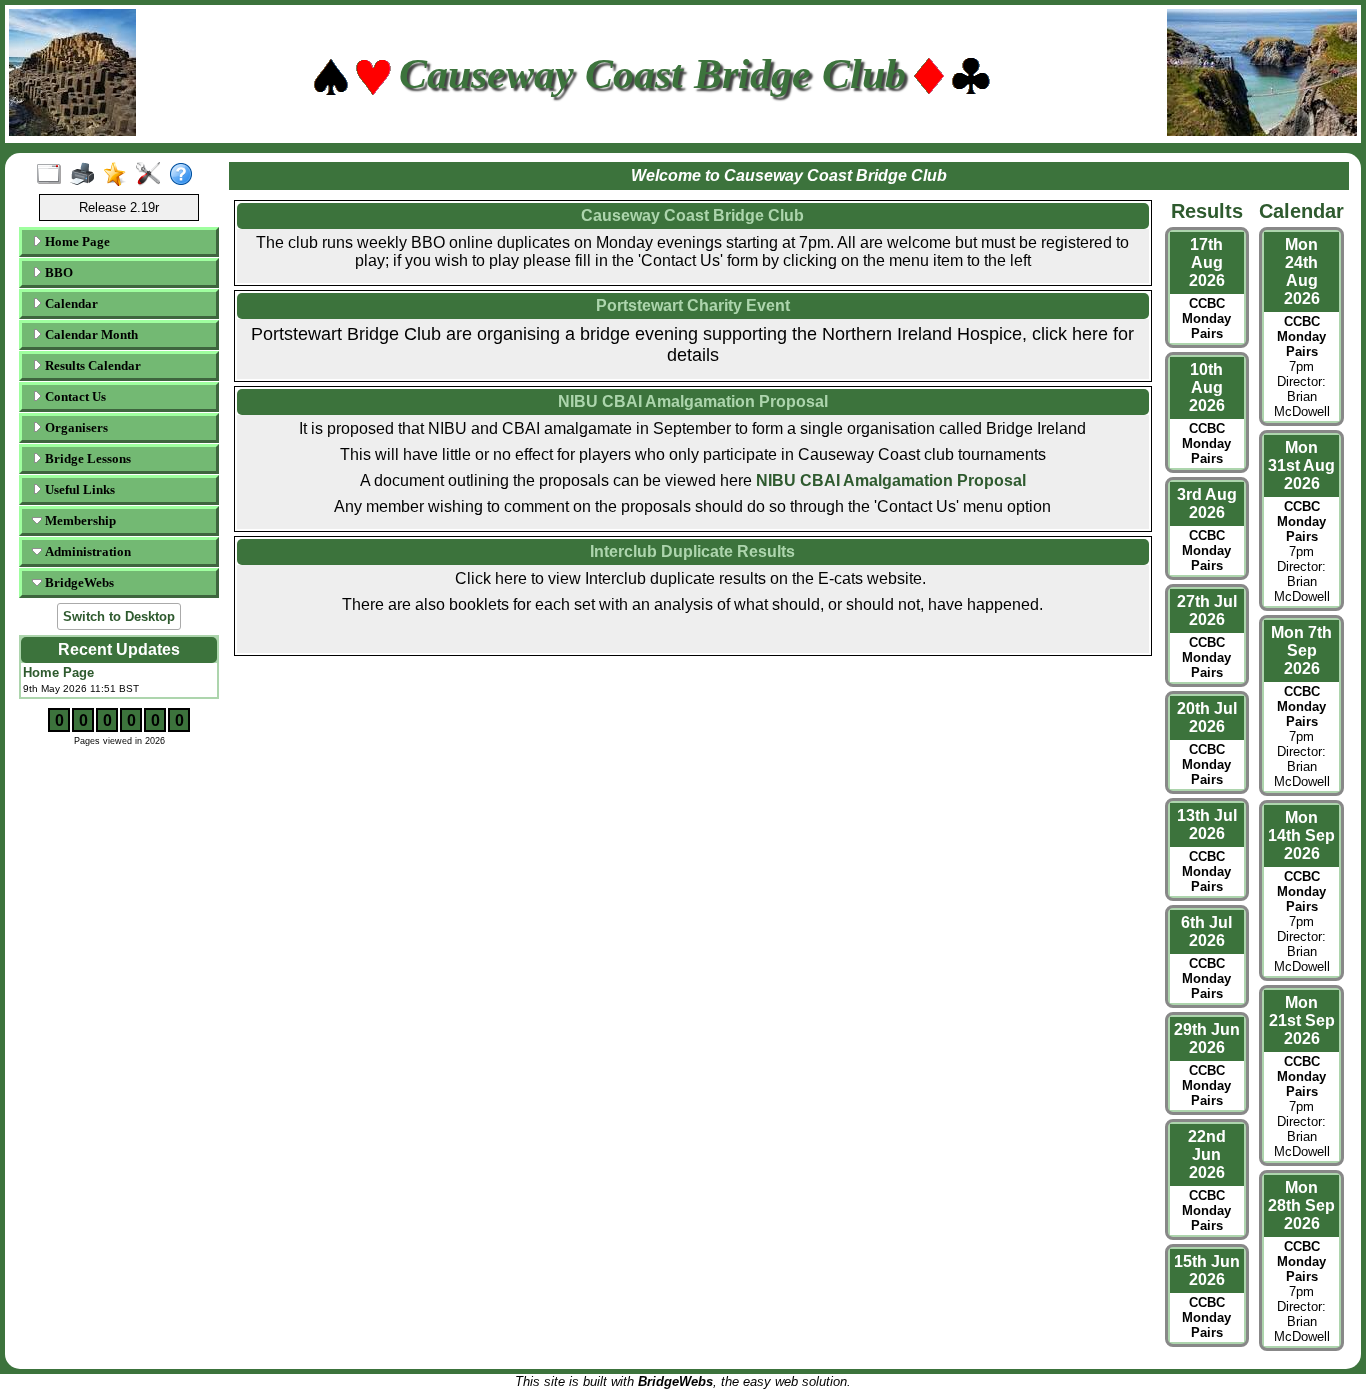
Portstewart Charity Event (693, 305)
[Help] (185, 175)
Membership (79, 520)
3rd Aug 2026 (1207, 503)
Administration (86, 551)
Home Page (76, 241)
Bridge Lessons (86, 458)
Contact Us (74, 396)
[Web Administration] (152, 175)
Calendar (70, 303)
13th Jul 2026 (1207, 824)
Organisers (75, 427)
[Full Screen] (53, 175)
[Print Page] (86, 175)
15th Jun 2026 (1207, 1270)
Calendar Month (90, 334)
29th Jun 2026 (1207, 1038)
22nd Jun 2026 (1207, 1154)
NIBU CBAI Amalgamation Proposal (891, 480)
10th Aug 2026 (1207, 387)
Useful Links (78, 489)
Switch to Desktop (119, 616)
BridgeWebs (78, 582)
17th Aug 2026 (1207, 262)
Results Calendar (91, 365)
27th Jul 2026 (1207, 610)
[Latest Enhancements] (119, 175)
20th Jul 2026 (1207, 717)
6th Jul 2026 (1206, 931)
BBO (57, 272)
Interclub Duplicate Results (692, 551)
